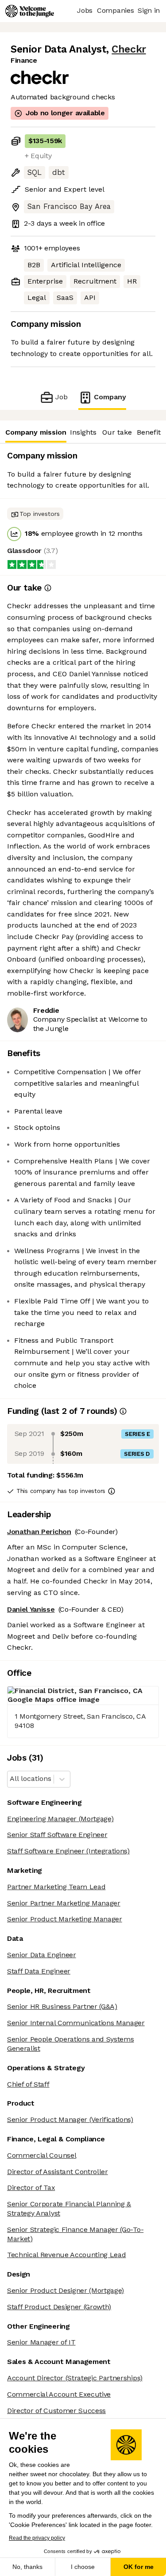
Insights (83, 432)
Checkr (129, 49)
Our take (117, 432)
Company (110, 397)
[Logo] (30, 11)
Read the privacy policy (37, 2538)
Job (62, 397)
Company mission (36, 432)
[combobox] (11, 1779)
